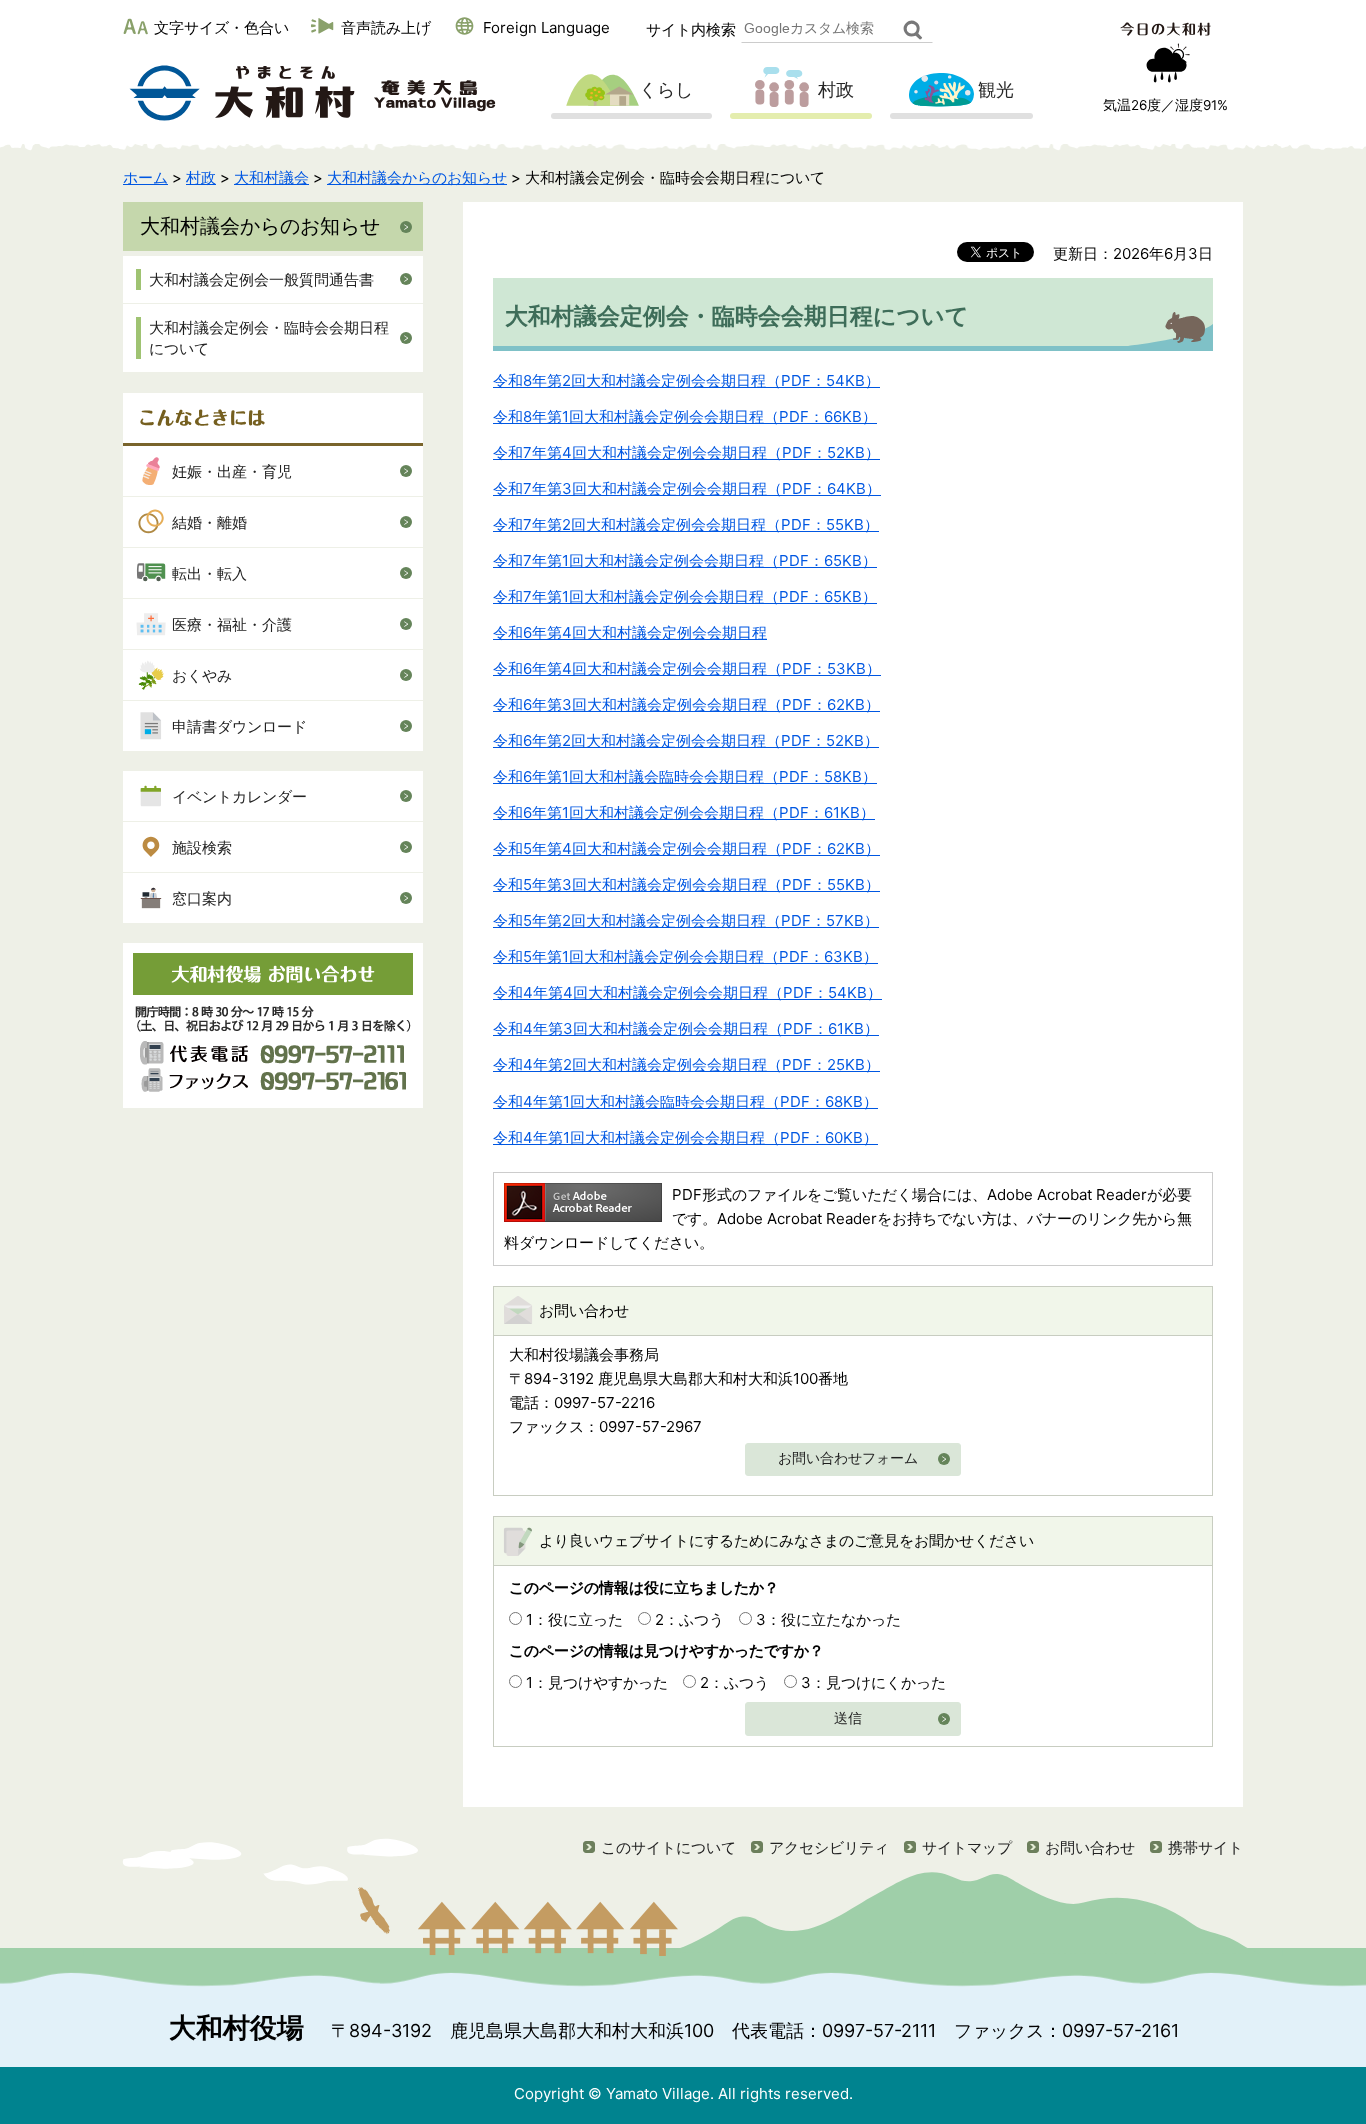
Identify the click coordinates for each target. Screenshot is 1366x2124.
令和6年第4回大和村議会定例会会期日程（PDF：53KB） (687, 668)
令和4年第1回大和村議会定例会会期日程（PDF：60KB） (685, 1137)
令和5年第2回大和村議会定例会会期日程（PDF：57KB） (686, 920)
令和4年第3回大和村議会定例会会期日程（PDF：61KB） (686, 1028)
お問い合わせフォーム (848, 1458)
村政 (836, 89)
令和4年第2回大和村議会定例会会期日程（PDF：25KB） (686, 1064)
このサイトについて (668, 1847)
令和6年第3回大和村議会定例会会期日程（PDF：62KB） (686, 704)
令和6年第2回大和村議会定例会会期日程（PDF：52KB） (686, 740)
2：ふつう (689, 1619)
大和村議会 (271, 177)
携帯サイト (1205, 1847)
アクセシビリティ (829, 1847)
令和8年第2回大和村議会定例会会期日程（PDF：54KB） (686, 380)
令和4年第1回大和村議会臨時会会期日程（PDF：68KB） (685, 1101)
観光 (996, 89)
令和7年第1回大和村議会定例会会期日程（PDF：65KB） (685, 560)
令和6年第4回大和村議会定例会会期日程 (630, 632)
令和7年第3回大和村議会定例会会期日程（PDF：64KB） (687, 488)
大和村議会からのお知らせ (417, 177)
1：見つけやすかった (597, 1682)
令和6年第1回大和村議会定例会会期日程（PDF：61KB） (684, 812)
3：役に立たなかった (828, 1619)
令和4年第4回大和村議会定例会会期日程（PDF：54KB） (687, 992)
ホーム (145, 177)
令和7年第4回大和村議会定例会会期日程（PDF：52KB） (686, 452)
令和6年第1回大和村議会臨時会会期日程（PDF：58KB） (685, 776)
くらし (666, 89)
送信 (848, 1718)
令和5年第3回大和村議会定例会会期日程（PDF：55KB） (686, 884)
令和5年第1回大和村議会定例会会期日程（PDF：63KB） (685, 956)
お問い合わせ (1090, 1847)
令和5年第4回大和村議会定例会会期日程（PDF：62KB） (686, 848)
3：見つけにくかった (873, 1682)
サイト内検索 (691, 29)
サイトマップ (967, 1847)
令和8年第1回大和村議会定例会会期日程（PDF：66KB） (685, 416)
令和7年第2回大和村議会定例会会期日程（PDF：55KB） (686, 524)
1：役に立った (574, 1619)
